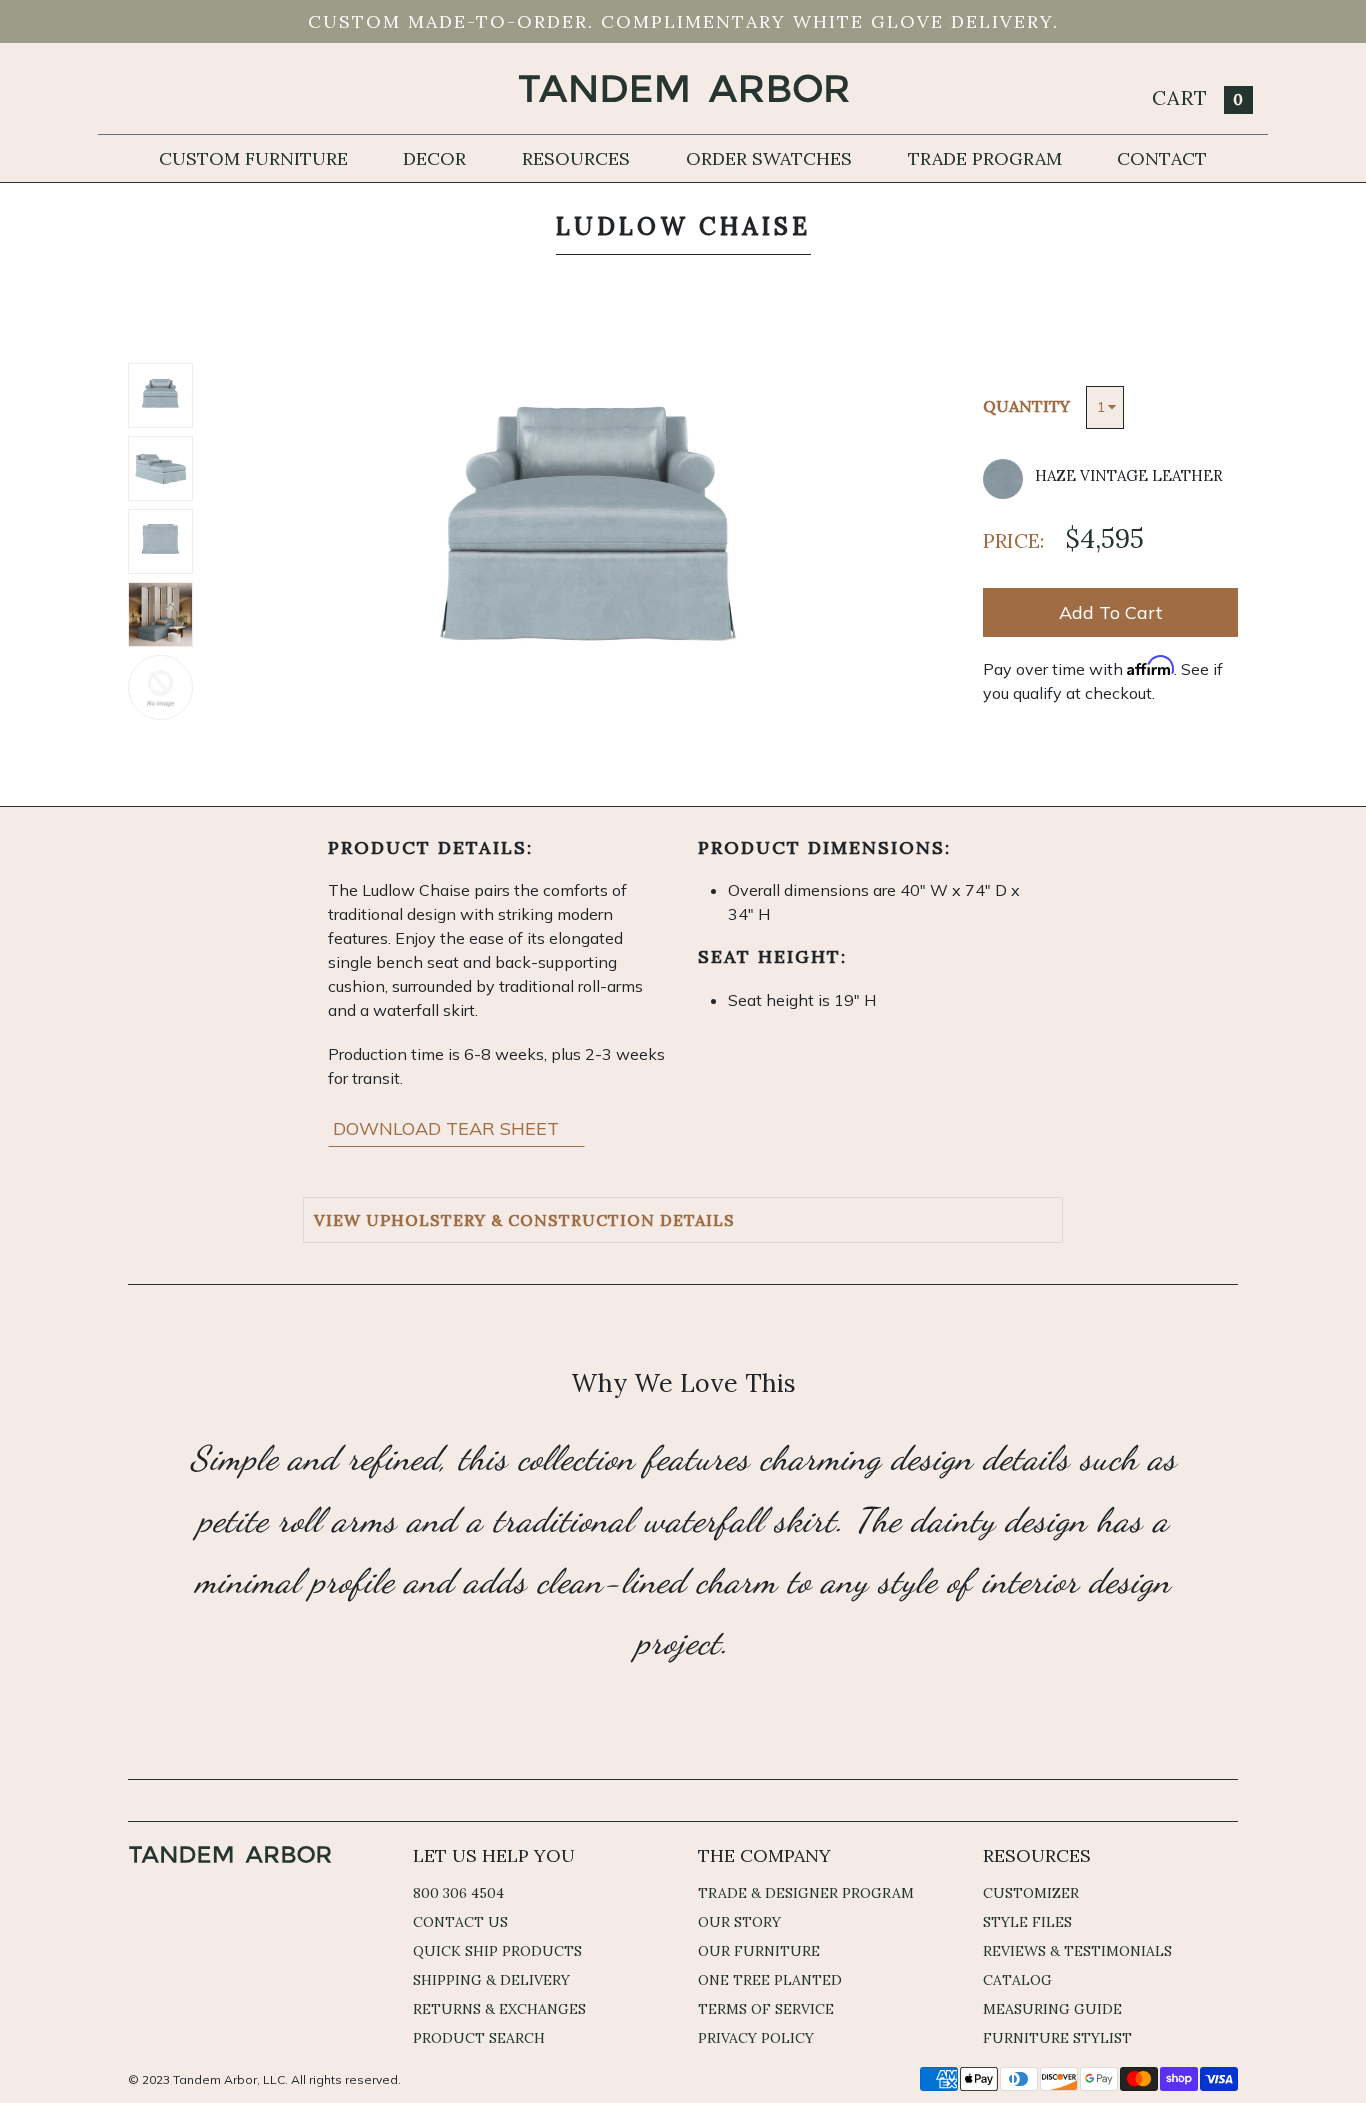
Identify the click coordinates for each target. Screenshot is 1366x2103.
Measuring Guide (1052, 2009)
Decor (434, 158)
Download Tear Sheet (448, 1128)
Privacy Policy (756, 2038)
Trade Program (985, 158)
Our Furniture (759, 1951)
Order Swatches (769, 158)
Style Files (1027, 1922)
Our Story (739, 1922)
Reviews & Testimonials (1077, 1951)
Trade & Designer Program (806, 1893)
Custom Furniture (253, 158)
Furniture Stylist (1057, 2038)
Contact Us (460, 1922)
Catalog (1017, 1980)
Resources (576, 158)
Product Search (479, 2038)
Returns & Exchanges (499, 2009)
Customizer (1031, 1893)
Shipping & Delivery (491, 1980)
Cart (1198, 97)
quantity (1026, 406)
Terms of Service (766, 2009)
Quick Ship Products (497, 1951)
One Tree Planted (770, 1980)
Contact (1162, 158)
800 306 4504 (458, 1893)
